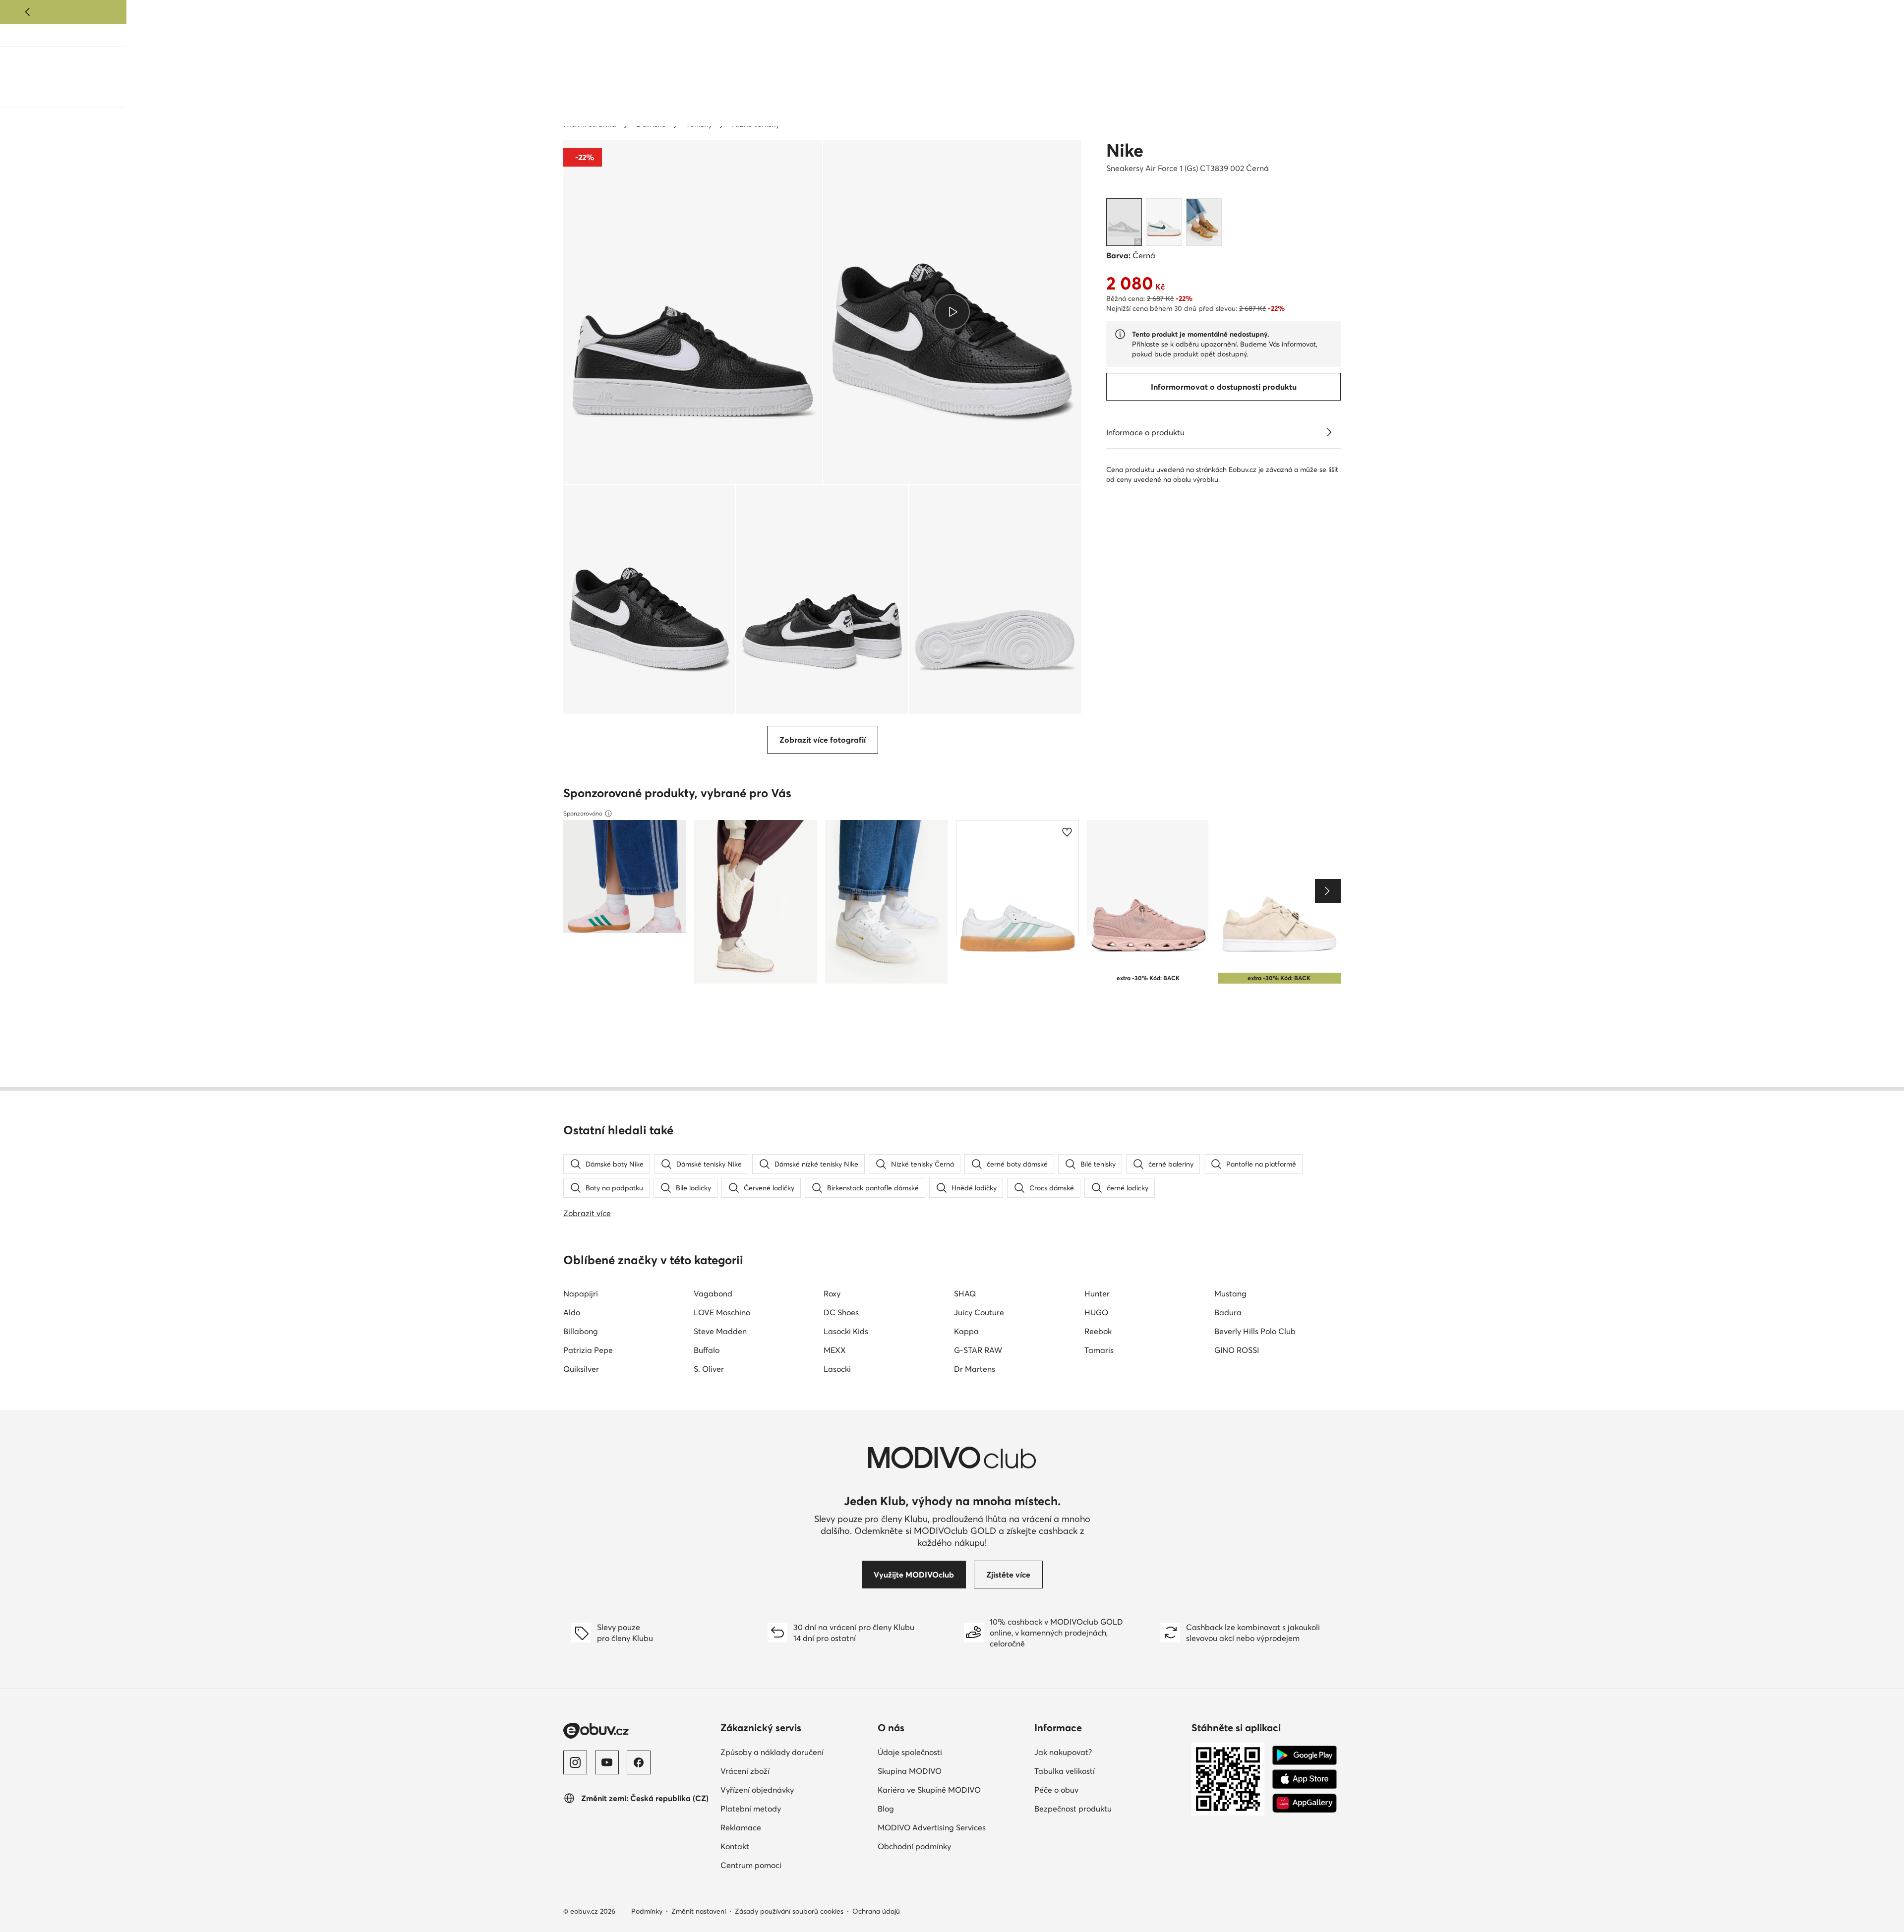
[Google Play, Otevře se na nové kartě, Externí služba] (1305, 1756)
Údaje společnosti (952, 1752)
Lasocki (837, 1369)
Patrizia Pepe (588, 1350)
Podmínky (647, 1911)
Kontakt (778, 1846)
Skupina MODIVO (952, 1771)
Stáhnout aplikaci (1279, 36)
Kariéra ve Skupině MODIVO (952, 1789)
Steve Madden (720, 1331)
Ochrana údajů (876, 1911)
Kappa (966, 1331)
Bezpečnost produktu (1109, 1808)
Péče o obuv (1100, 1789)
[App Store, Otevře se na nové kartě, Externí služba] (1305, 1779)
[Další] (1876, 12)
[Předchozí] (28, 12)
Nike (1125, 150)
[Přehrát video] (952, 312)
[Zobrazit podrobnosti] (1329, 432)
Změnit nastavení (699, 1911)
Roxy (832, 1293)
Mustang (1230, 1293)
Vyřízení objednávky (795, 1789)
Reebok (1098, 1331)
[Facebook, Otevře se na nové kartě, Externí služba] (639, 1762)
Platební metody (794, 1808)
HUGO (1096, 1312)
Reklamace (784, 1827)
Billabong (581, 1331)
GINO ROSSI (1237, 1350)
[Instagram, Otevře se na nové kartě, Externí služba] (575, 1762)
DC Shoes (841, 1312)
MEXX (835, 1350)
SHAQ (965, 1293)
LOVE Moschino (722, 1312)
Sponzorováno (583, 813)
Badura (1228, 1312)
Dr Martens (975, 1369)
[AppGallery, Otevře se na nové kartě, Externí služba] (1305, 1803)
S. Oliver (709, 1369)
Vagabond (713, 1293)
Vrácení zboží (788, 1771)
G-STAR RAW (978, 1350)
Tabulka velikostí (1108, 1771)
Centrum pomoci (794, 1865)
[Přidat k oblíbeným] (1069, 160)
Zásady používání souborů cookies (789, 1911)
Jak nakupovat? (1106, 1752)
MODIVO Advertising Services (952, 1827)
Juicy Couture (979, 1312)
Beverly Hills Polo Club (1255, 1331)
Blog (1229, 36)
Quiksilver (581, 1369)
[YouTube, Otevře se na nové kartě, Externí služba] (607, 1762)
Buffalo (707, 1350)
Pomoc (1328, 36)
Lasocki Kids (846, 1331)
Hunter (1097, 1293)
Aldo (572, 1312)
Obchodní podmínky (952, 1846)
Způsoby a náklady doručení (795, 1752)
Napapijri (581, 1293)
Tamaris (1099, 1350)
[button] (693, 312)
